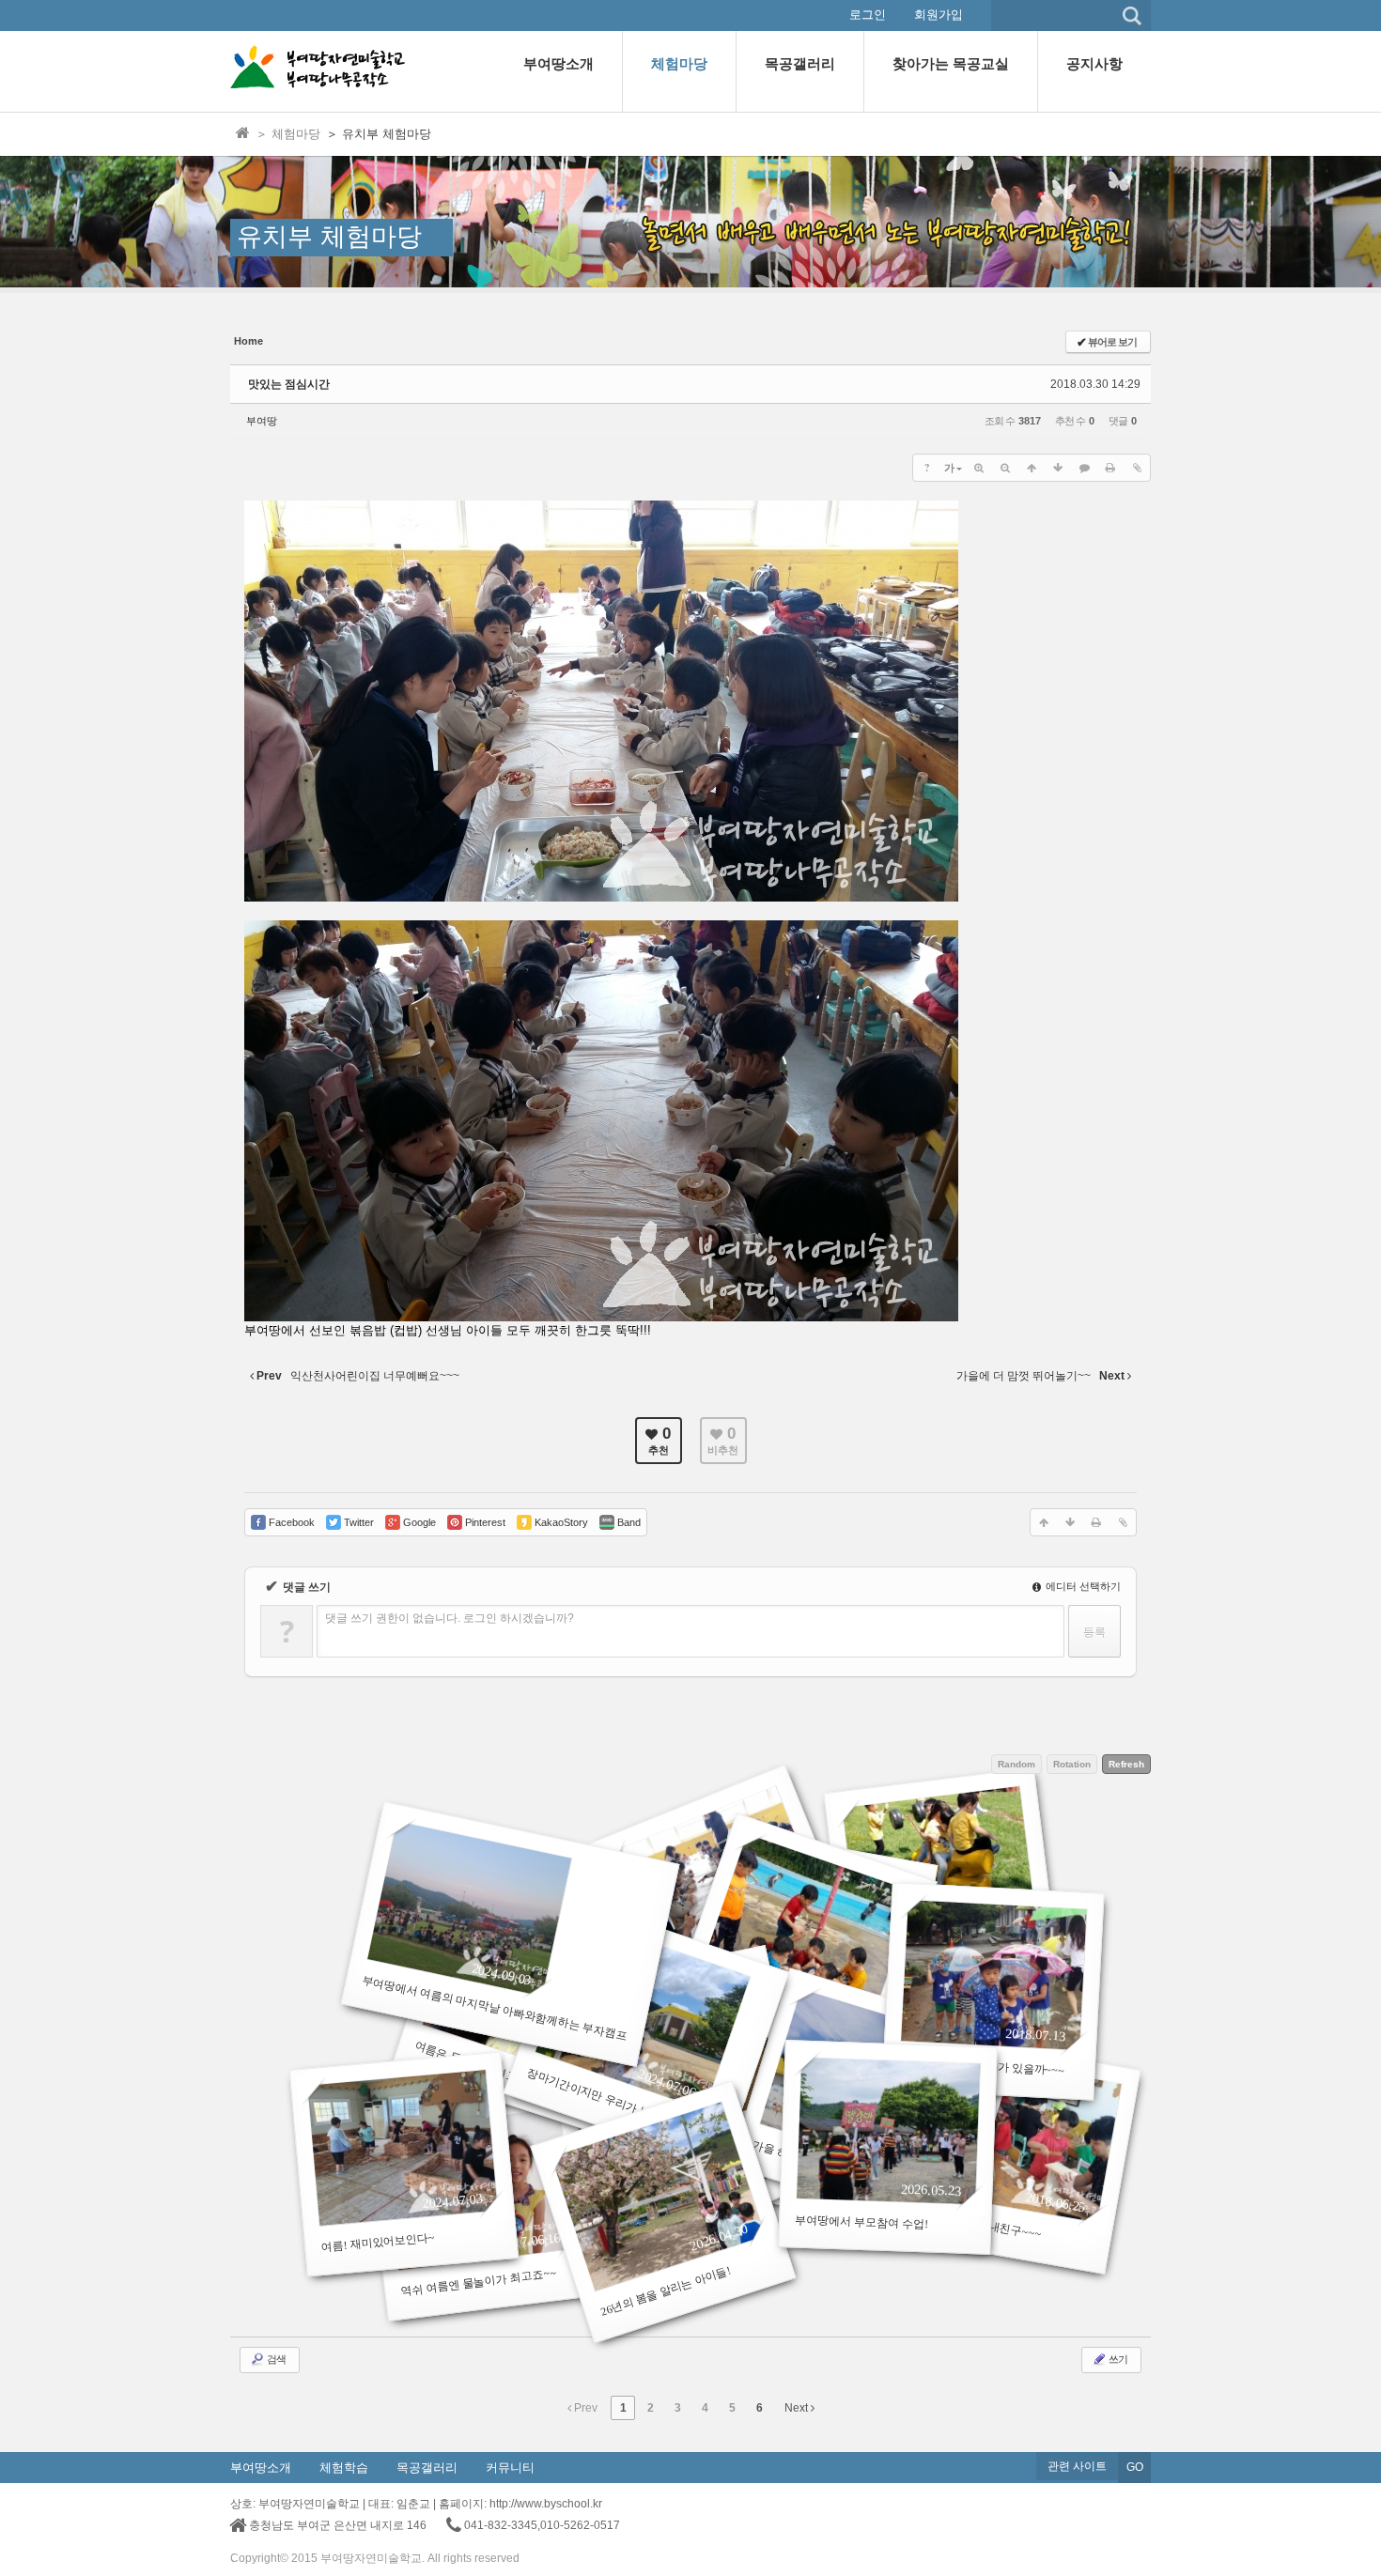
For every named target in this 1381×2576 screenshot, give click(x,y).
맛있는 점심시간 (289, 384)
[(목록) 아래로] (1058, 468)
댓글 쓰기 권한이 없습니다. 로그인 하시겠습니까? (450, 1618)
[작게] (1005, 468)
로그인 (868, 15)
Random (1016, 1764)
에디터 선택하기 (1082, 1586)
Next (798, 2408)
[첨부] (1137, 468)
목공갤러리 (427, 2468)
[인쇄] (1110, 468)
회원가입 (939, 15)
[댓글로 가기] (1084, 468)
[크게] (979, 468)
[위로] (1032, 468)
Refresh (1126, 1764)
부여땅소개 (261, 2468)
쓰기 (1117, 2359)
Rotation (1072, 1764)
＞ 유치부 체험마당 (379, 134)
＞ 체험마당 (288, 134)
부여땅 (262, 421)
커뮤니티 (510, 2468)
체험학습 (344, 2468)
